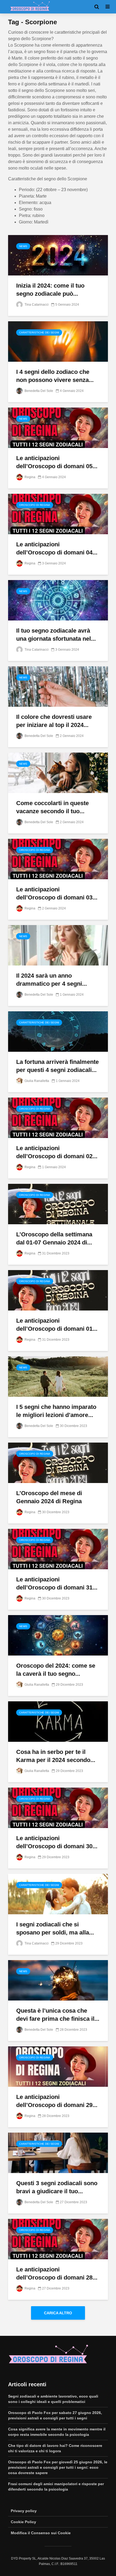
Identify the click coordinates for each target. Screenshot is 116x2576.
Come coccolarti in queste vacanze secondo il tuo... (52, 807)
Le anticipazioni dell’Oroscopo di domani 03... (57, 893)
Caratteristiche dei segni (39, 332)
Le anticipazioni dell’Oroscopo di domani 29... (57, 2101)
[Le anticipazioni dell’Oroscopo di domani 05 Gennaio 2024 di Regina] (58, 427)
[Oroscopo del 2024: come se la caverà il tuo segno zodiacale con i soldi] (58, 1635)
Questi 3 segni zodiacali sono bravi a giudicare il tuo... (57, 2187)
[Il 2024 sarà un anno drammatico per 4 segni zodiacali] (58, 945)
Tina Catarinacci (36, 305)
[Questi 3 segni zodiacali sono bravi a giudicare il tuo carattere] (58, 2152)
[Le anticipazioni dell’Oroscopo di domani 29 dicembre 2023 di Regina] (58, 2066)
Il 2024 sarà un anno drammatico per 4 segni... (52, 980)
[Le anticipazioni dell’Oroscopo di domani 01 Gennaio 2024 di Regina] (58, 1290)
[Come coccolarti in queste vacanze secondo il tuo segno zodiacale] (58, 772)
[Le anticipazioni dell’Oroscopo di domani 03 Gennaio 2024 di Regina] (58, 859)
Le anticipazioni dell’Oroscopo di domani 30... (57, 1842)
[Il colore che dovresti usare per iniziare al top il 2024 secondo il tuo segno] (58, 686)
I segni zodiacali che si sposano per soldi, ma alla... (55, 1928)
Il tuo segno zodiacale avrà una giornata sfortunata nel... (56, 635)
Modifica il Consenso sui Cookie (41, 2533)
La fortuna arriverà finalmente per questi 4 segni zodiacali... (57, 1066)
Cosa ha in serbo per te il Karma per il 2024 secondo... (56, 1756)
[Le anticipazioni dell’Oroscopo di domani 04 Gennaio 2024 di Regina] (58, 514)
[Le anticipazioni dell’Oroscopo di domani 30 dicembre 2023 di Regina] (58, 1807)
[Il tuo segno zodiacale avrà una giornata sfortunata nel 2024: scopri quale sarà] (58, 600)
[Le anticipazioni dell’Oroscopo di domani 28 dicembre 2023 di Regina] (58, 2239)
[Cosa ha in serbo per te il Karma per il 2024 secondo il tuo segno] (58, 1721)
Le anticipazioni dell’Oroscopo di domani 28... (57, 2273)
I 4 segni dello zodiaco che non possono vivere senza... (55, 376)
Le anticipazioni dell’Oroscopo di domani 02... (57, 1152)
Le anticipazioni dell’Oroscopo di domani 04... (57, 548)
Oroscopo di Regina (35, 505)
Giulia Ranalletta (36, 1081)
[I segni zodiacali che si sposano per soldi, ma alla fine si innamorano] (58, 1894)
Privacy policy (24, 2511)
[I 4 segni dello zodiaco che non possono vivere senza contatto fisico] (58, 341)
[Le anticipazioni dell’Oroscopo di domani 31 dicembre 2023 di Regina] (58, 1549)
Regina (30, 477)
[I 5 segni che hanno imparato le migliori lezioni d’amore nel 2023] (58, 1376)
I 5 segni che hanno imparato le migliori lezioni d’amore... (56, 1411)
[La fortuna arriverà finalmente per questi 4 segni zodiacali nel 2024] (58, 1031)
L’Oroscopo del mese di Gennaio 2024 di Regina (49, 1497)
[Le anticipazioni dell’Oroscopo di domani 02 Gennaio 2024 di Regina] (58, 1117)
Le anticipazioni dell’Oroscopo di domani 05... (57, 462)
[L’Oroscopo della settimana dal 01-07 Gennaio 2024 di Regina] (58, 1204)
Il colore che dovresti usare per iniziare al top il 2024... (54, 721)
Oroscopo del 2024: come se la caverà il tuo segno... (56, 1670)
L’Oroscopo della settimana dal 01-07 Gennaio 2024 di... (54, 1238)
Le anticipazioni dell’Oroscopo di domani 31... (57, 1583)
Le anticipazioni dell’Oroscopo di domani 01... (57, 1325)
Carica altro (58, 2313)
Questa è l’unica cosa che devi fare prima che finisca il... (58, 2015)
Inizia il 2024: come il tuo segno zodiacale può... (50, 290)
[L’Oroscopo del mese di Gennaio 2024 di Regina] (58, 1462)
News (23, 246)
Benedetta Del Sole (38, 391)
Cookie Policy (23, 2522)
